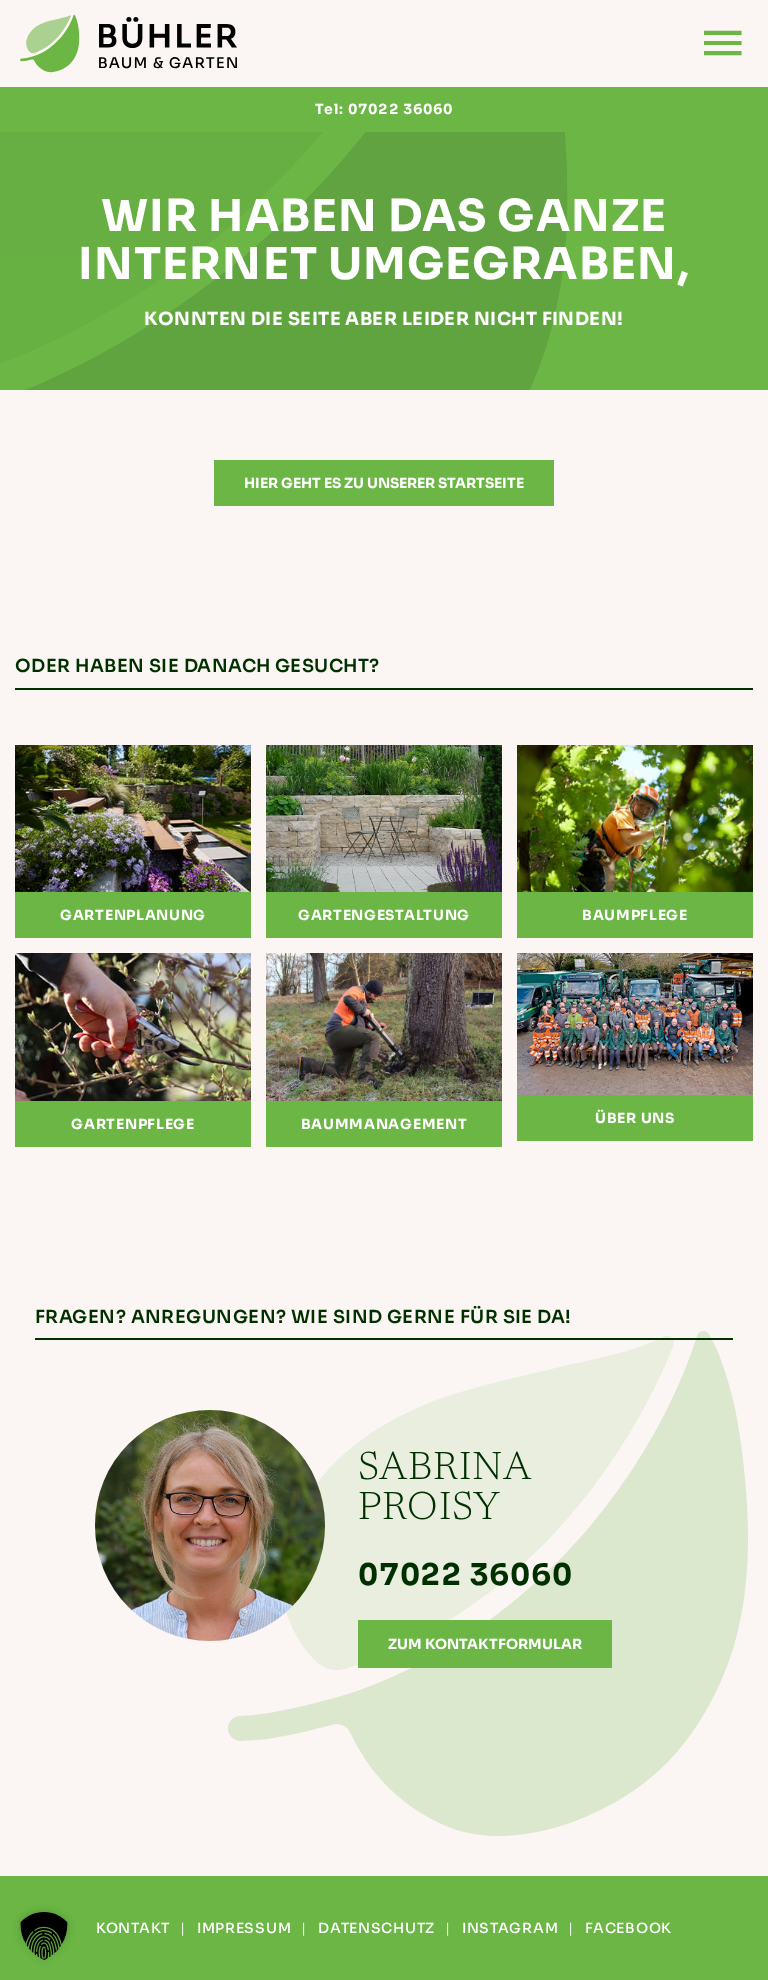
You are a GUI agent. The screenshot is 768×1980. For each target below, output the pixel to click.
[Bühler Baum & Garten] (130, 43)
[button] (44, 1936)
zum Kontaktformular (485, 1644)
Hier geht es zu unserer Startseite (384, 483)
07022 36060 (400, 109)
